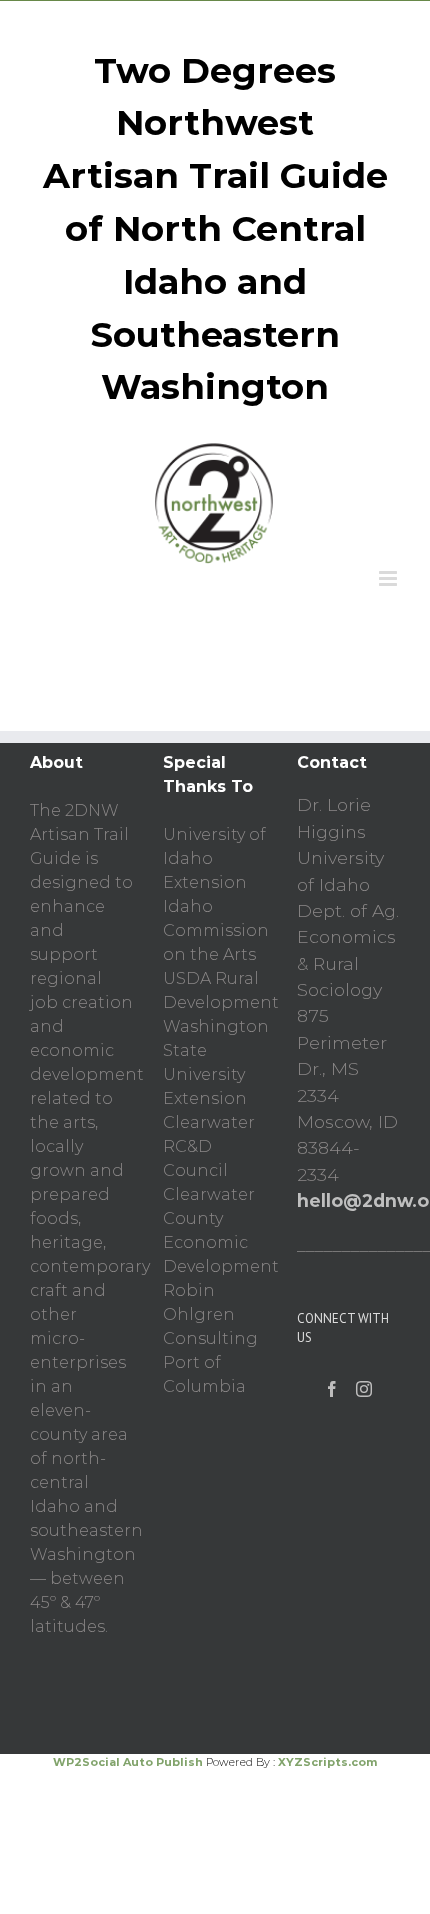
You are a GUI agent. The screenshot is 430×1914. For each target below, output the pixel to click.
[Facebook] (332, 1389)
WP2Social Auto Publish (128, 1762)
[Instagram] (364, 1389)
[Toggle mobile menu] (389, 578)
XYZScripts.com (327, 1762)
